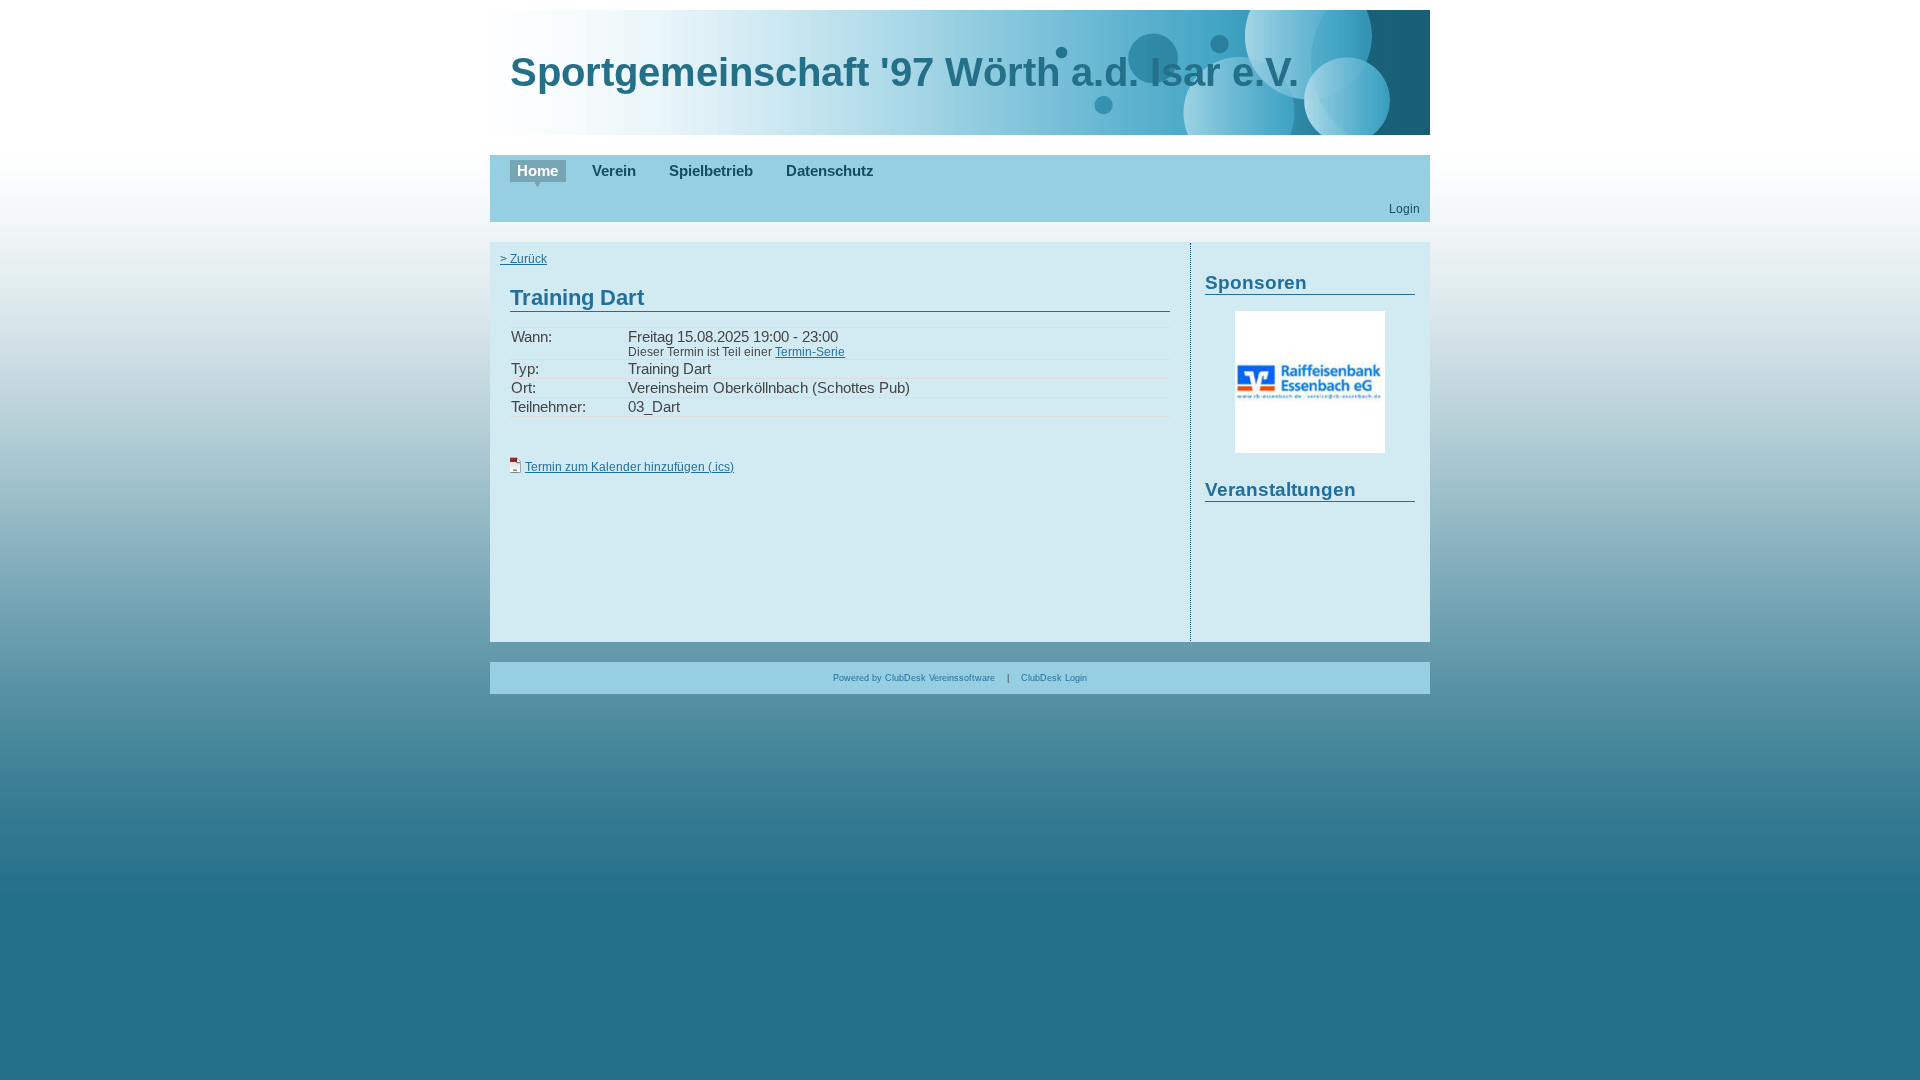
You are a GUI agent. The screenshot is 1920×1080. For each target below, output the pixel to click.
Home (537, 171)
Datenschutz (830, 171)
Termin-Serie (810, 351)
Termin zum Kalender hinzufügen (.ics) (629, 466)
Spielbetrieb (711, 171)
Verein (614, 171)
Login (1404, 208)
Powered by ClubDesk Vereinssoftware (914, 678)
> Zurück (523, 258)
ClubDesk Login (1054, 678)
